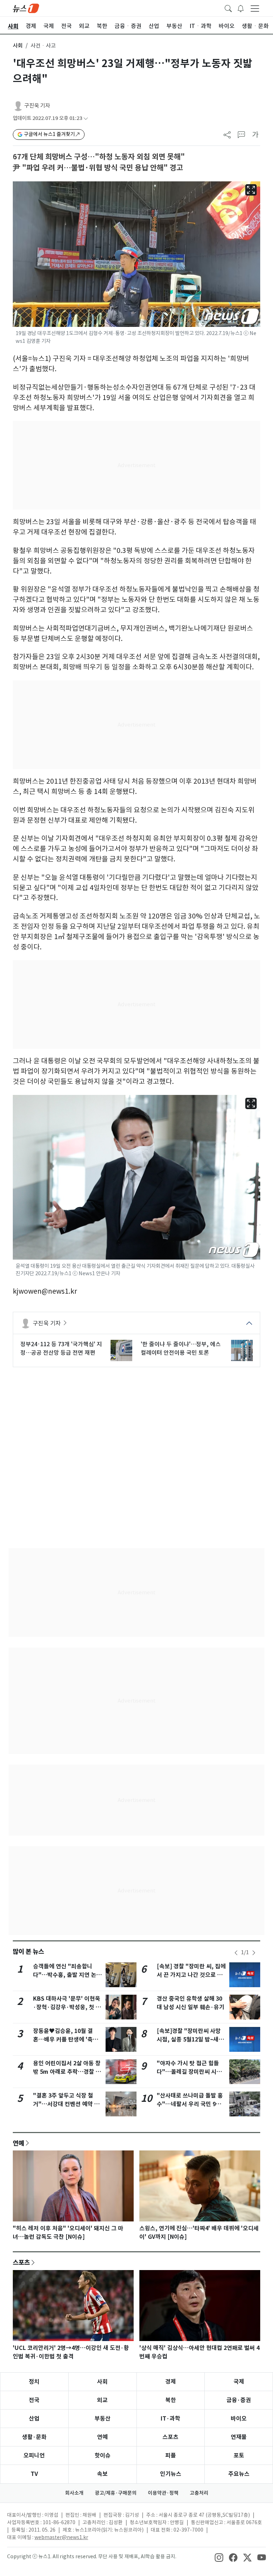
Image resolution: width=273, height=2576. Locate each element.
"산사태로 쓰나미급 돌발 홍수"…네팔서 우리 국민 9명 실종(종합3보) (190, 2104)
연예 (18, 2143)
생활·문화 (34, 2437)
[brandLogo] (26, 8)
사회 (18, 46)
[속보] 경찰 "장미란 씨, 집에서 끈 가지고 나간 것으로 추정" (191, 1975)
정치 (34, 2382)
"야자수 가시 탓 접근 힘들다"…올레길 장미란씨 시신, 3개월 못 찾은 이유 (190, 2072)
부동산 (103, 2419)
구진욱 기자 (37, 106)
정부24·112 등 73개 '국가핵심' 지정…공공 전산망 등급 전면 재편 (61, 1348)
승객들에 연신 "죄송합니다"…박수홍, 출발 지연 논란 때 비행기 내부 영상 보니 (67, 1975)
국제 (239, 2382)
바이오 (239, 2419)
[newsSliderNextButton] (254, 1953)
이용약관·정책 (163, 2493)
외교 (102, 2400)
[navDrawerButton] (255, 8)
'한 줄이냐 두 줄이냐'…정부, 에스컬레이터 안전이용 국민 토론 (181, 1348)
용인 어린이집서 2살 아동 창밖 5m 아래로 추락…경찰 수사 (67, 2072)
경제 (171, 2382)
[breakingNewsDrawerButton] (241, 8)
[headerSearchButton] (228, 8)
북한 (171, 2400)
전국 (34, 2400)
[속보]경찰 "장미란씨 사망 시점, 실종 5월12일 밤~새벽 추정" (190, 2040)
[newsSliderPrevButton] (236, 1953)
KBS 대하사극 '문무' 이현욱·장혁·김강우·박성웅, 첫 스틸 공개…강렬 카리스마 (67, 2007)
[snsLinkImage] (219, 2557)
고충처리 (199, 2493)
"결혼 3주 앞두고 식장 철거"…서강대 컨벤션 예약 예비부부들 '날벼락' (66, 2104)
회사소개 (74, 2493)
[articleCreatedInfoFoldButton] (86, 118)
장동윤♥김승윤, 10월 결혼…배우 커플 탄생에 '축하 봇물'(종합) (66, 2040)
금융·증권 (239, 2400)
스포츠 (21, 2262)
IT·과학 (170, 2419)
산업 (34, 2419)
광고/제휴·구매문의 (116, 2493)
